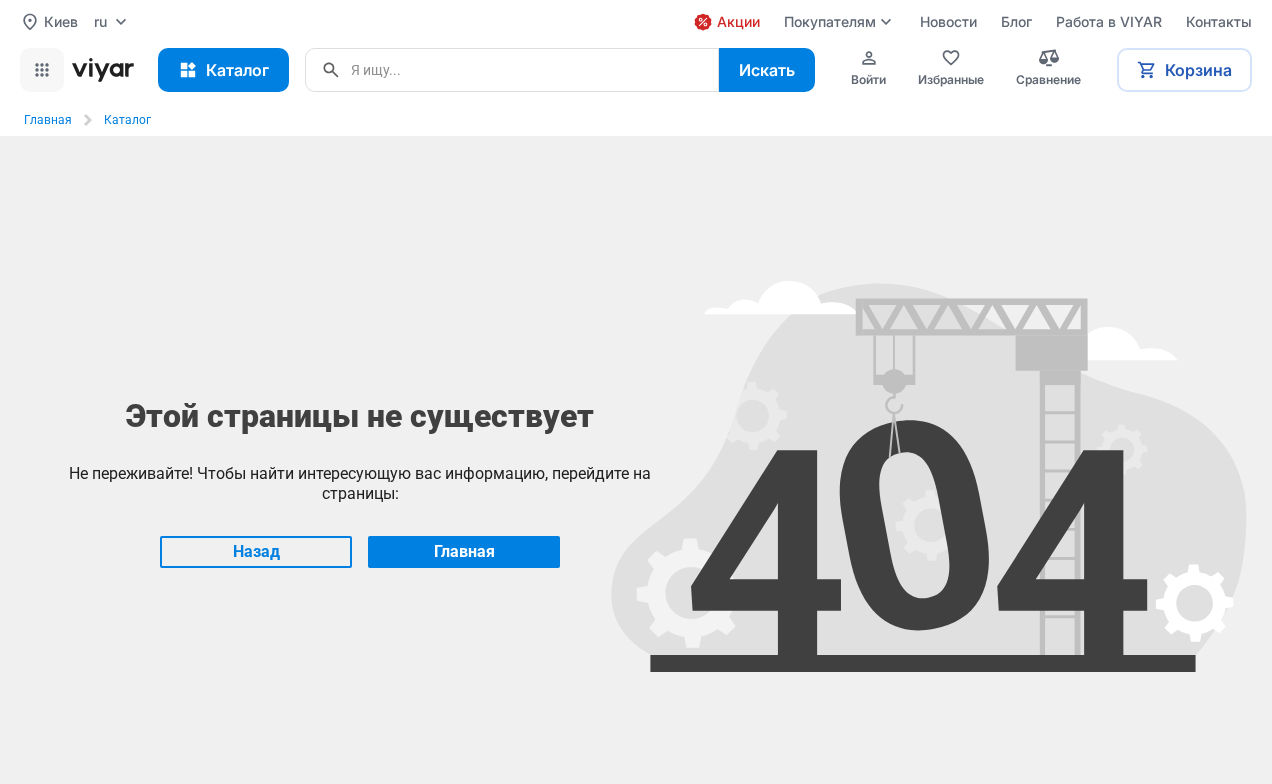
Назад (256, 551)
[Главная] (103, 70)
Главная (48, 120)
